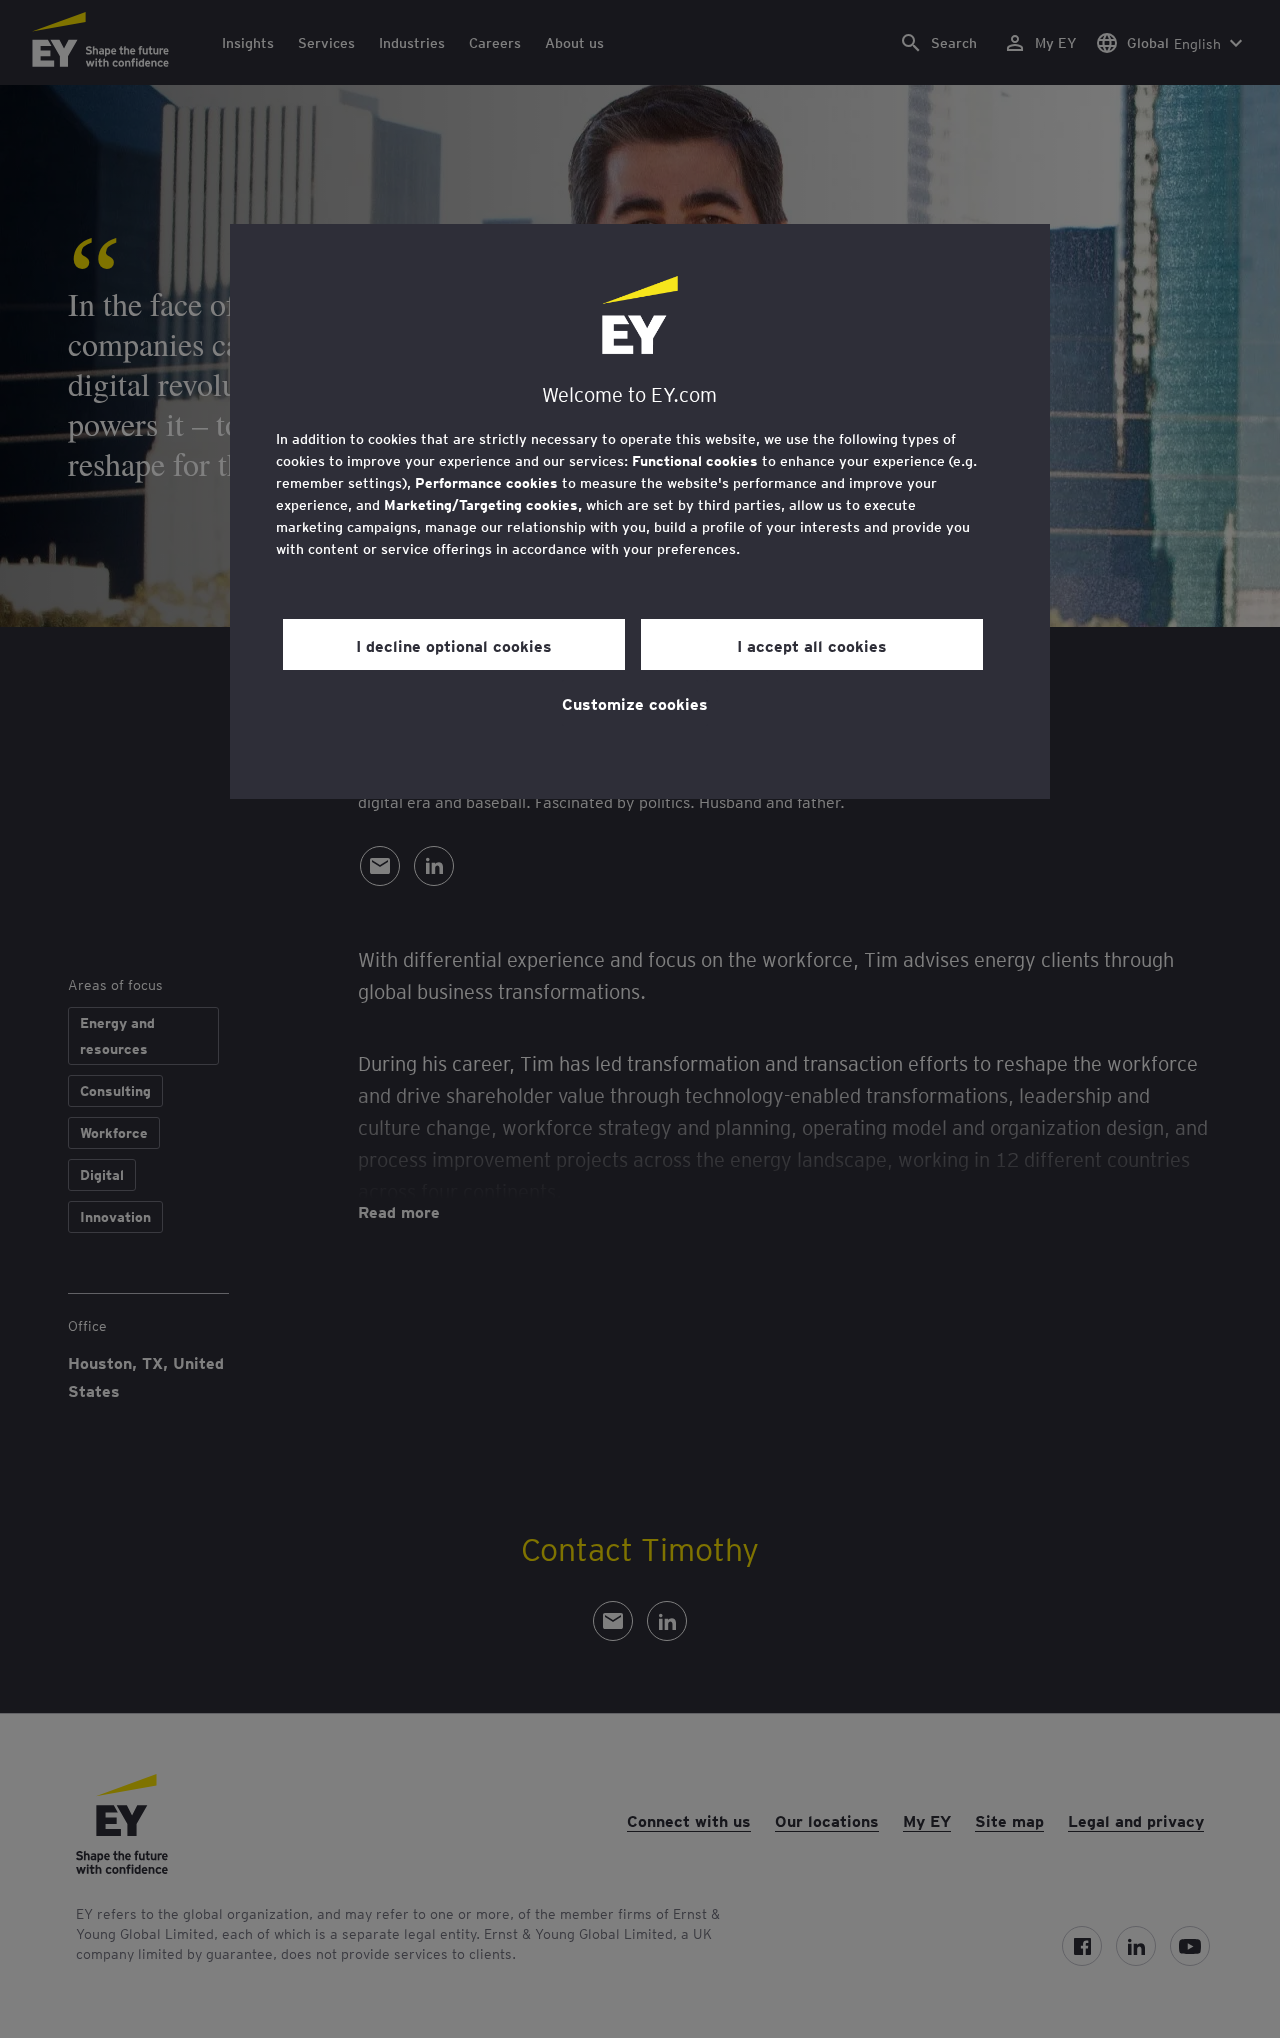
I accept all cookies (812, 645)
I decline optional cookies (454, 645)
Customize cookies (635, 703)
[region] (640, 511)
